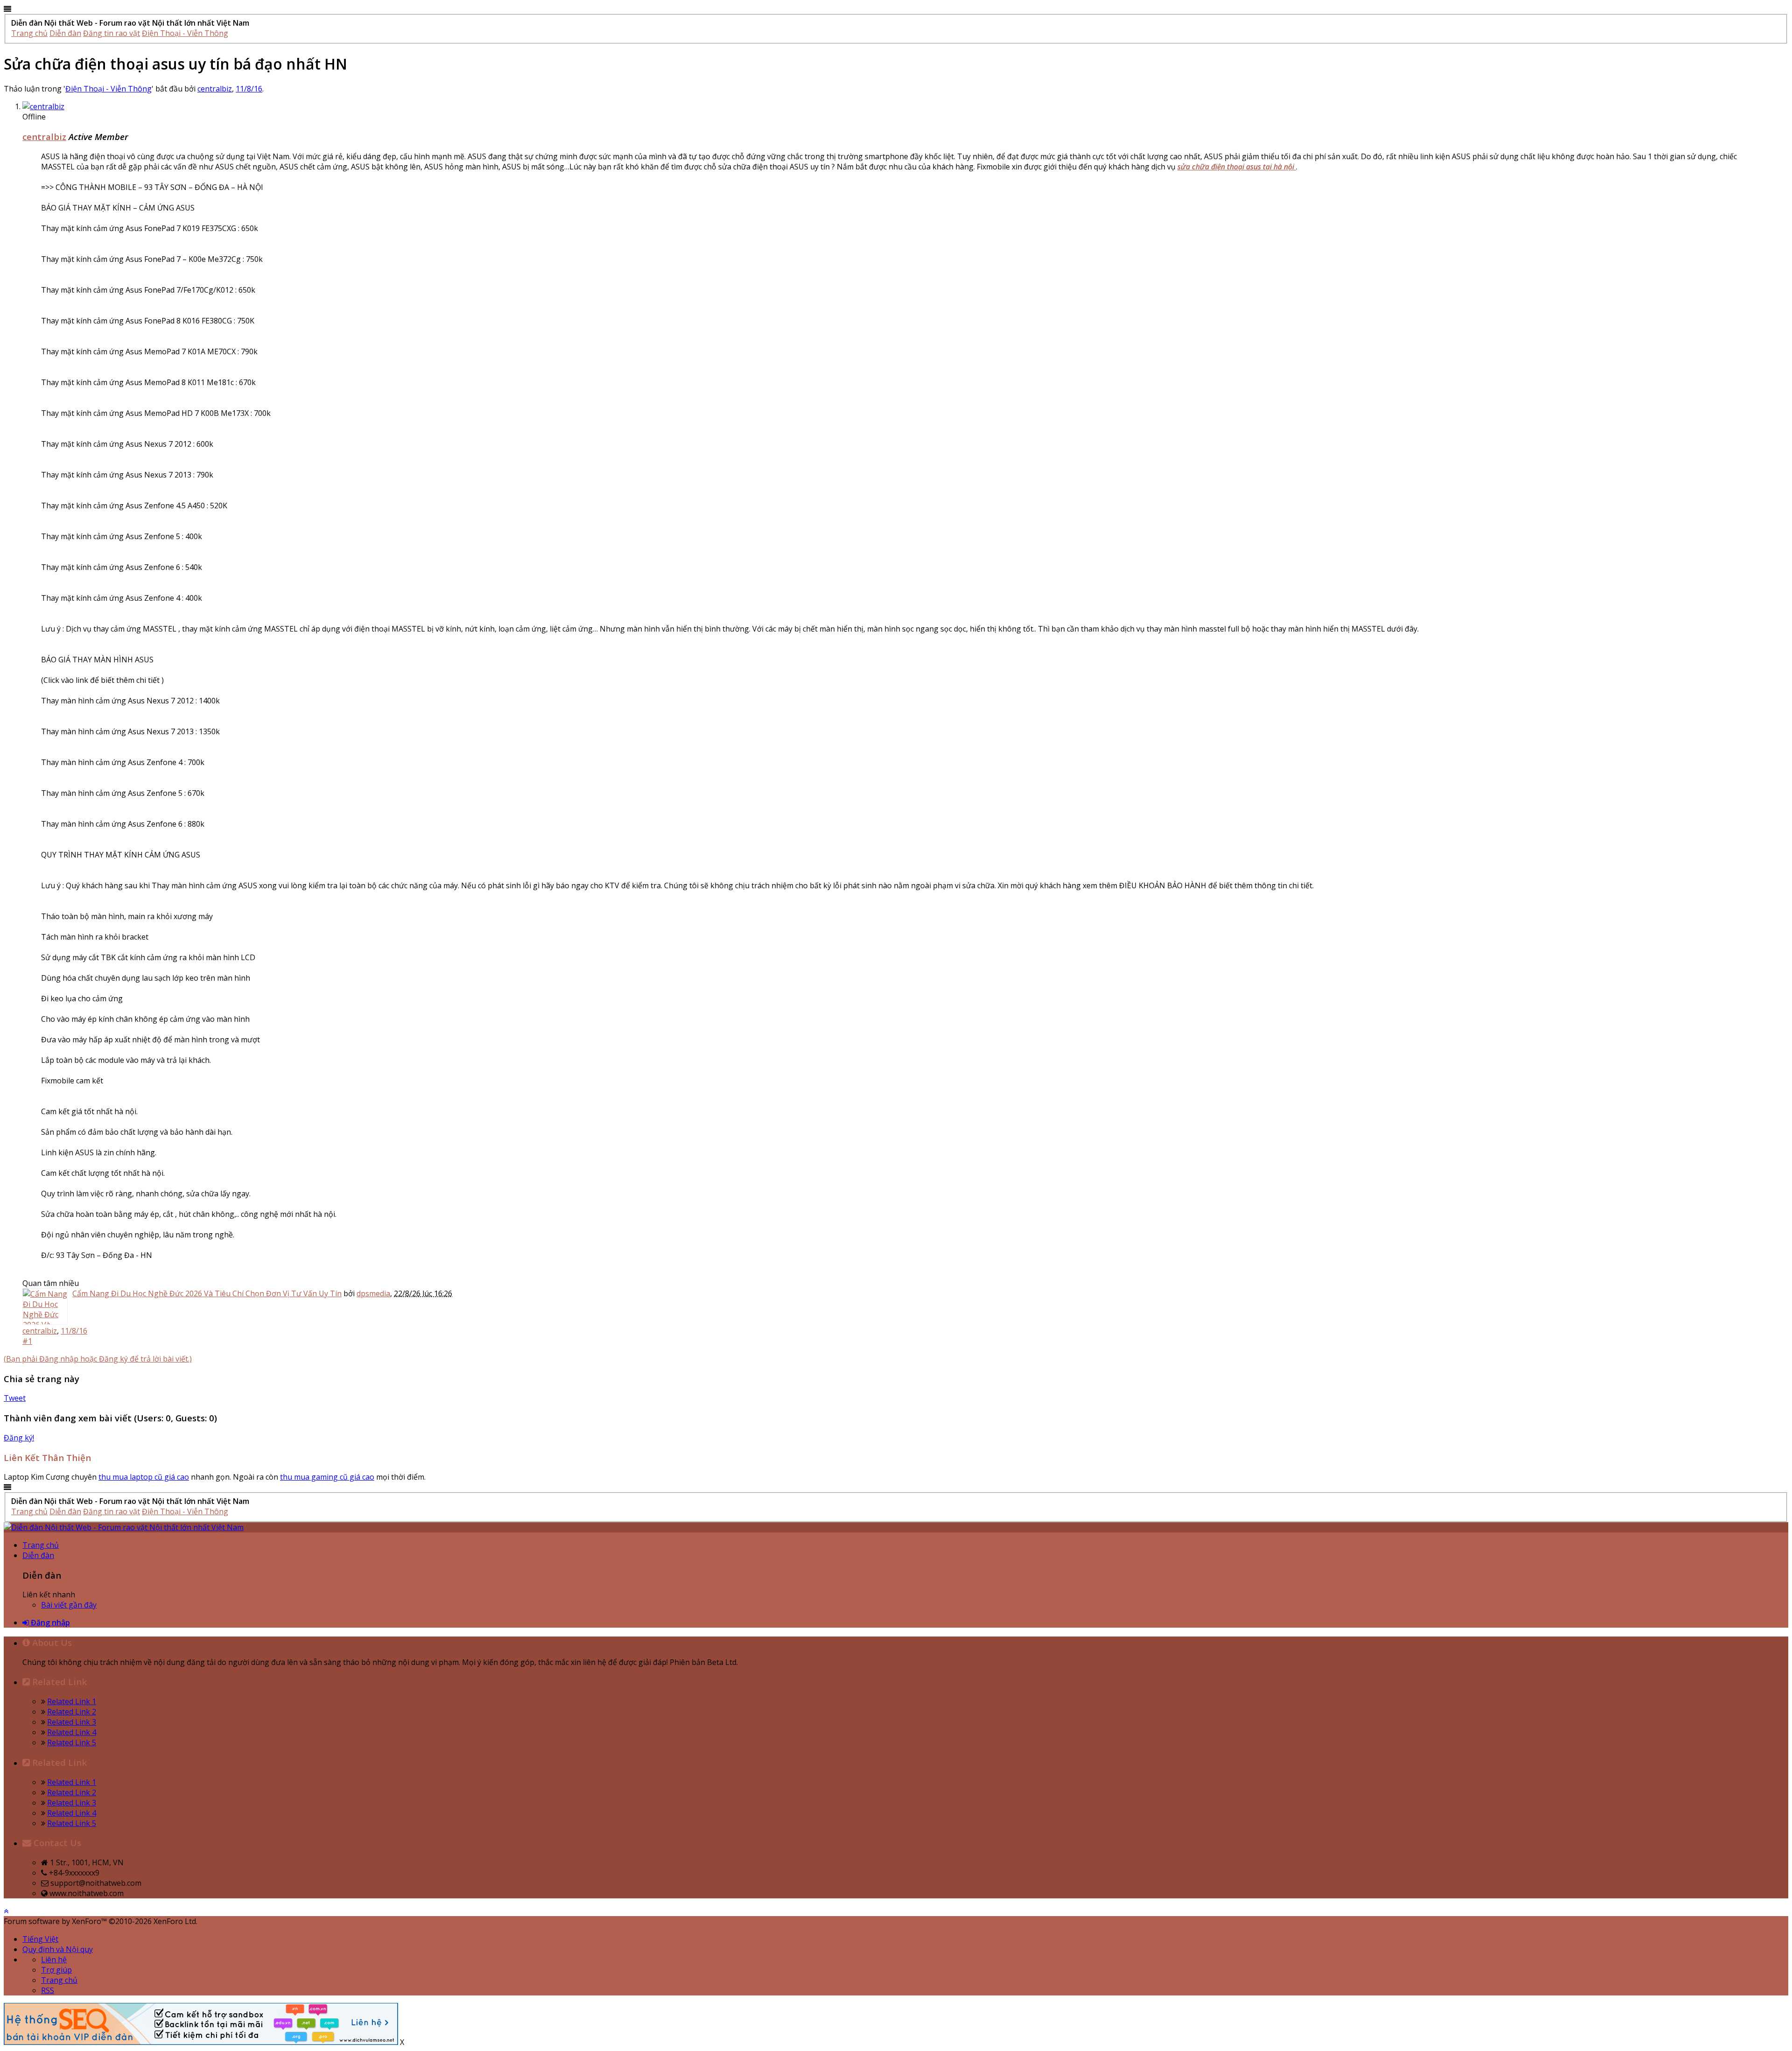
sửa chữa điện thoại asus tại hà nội (1237, 167)
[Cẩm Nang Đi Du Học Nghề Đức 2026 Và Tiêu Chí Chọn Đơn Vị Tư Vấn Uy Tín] (45, 1306)
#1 (27, 1341)
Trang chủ (41, 1545)
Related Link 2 (72, 1712)
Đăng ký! (19, 1438)
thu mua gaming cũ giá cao (327, 1477)
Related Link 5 (72, 1742)
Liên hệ (54, 1960)
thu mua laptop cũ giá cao (144, 1477)
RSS (48, 1990)
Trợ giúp (56, 1970)
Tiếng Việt (40, 1939)
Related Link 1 (72, 1701)
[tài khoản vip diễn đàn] (201, 2042)
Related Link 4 (72, 1732)
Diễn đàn (38, 1555)
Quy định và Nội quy (58, 1949)
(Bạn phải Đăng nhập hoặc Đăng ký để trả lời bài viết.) (98, 1359)
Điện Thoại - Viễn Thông (108, 89)
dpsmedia (373, 1293)
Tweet (15, 1398)
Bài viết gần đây (69, 1605)
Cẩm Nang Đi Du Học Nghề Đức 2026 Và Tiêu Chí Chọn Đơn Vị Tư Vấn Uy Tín (207, 1293)
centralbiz (215, 89)
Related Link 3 (72, 1722)
